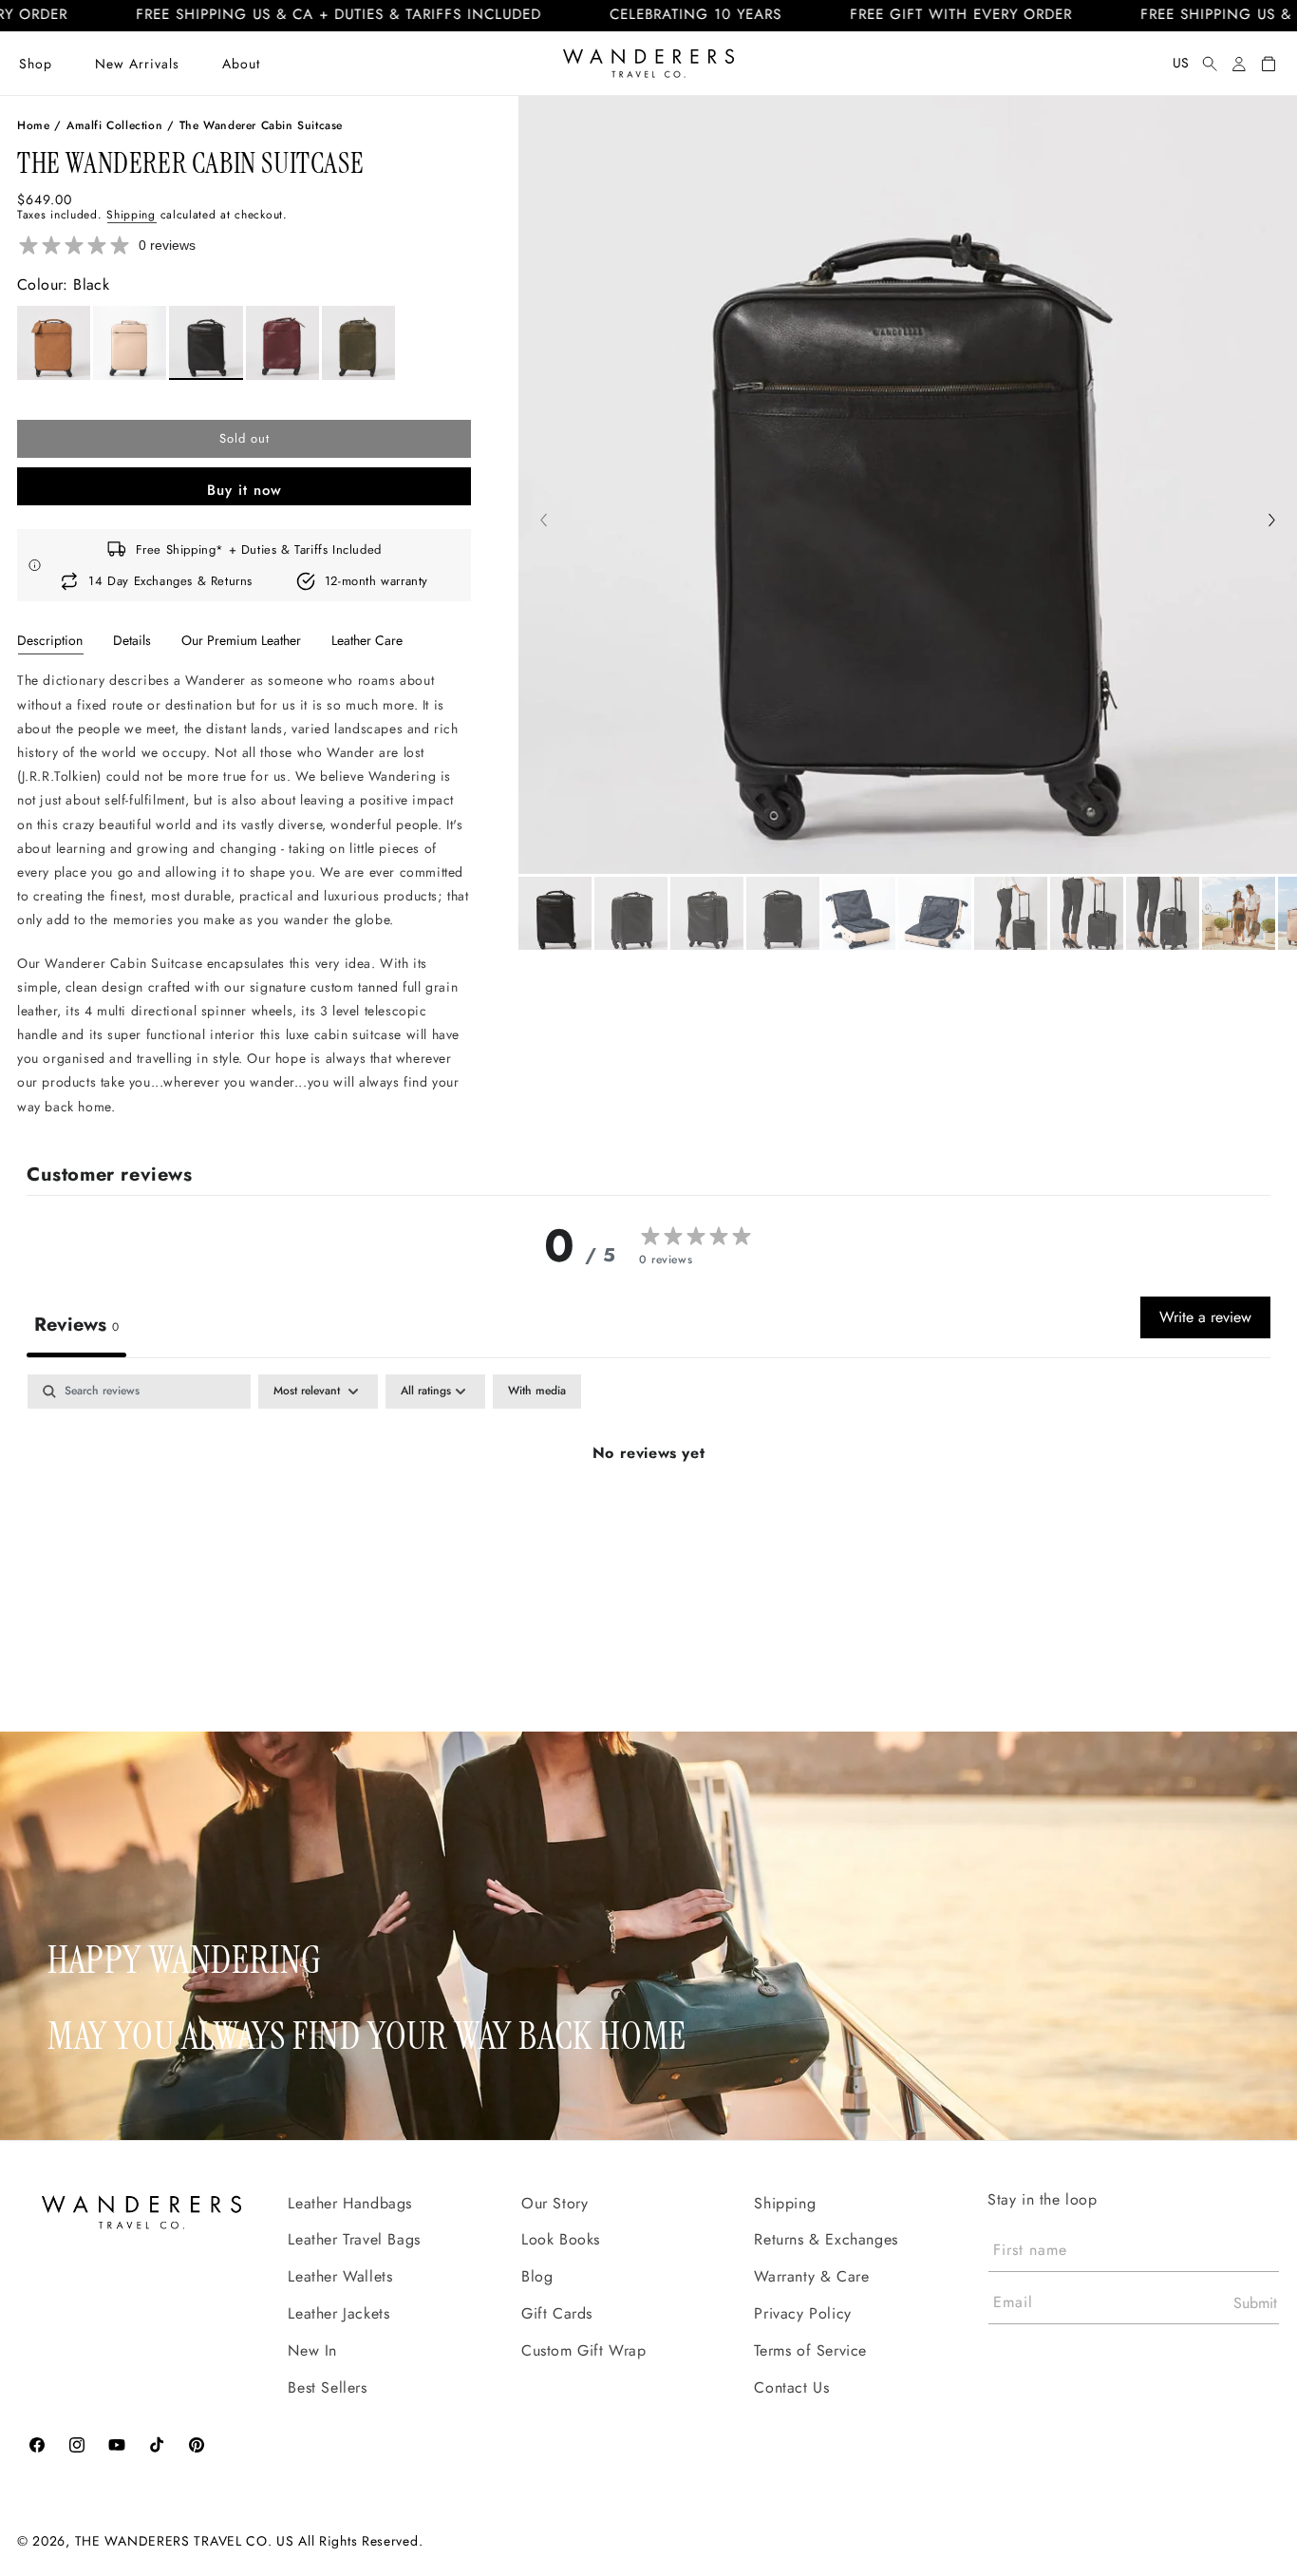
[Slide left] (544, 522)
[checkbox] (537, 1392)
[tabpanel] (244, 893)
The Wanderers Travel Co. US (185, 2541)
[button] (36, 64)
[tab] (50, 640)
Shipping (131, 215)
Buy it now (244, 490)
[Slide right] (1272, 522)
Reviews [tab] (76, 1325)
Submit (1255, 2303)
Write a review (1205, 1317)
